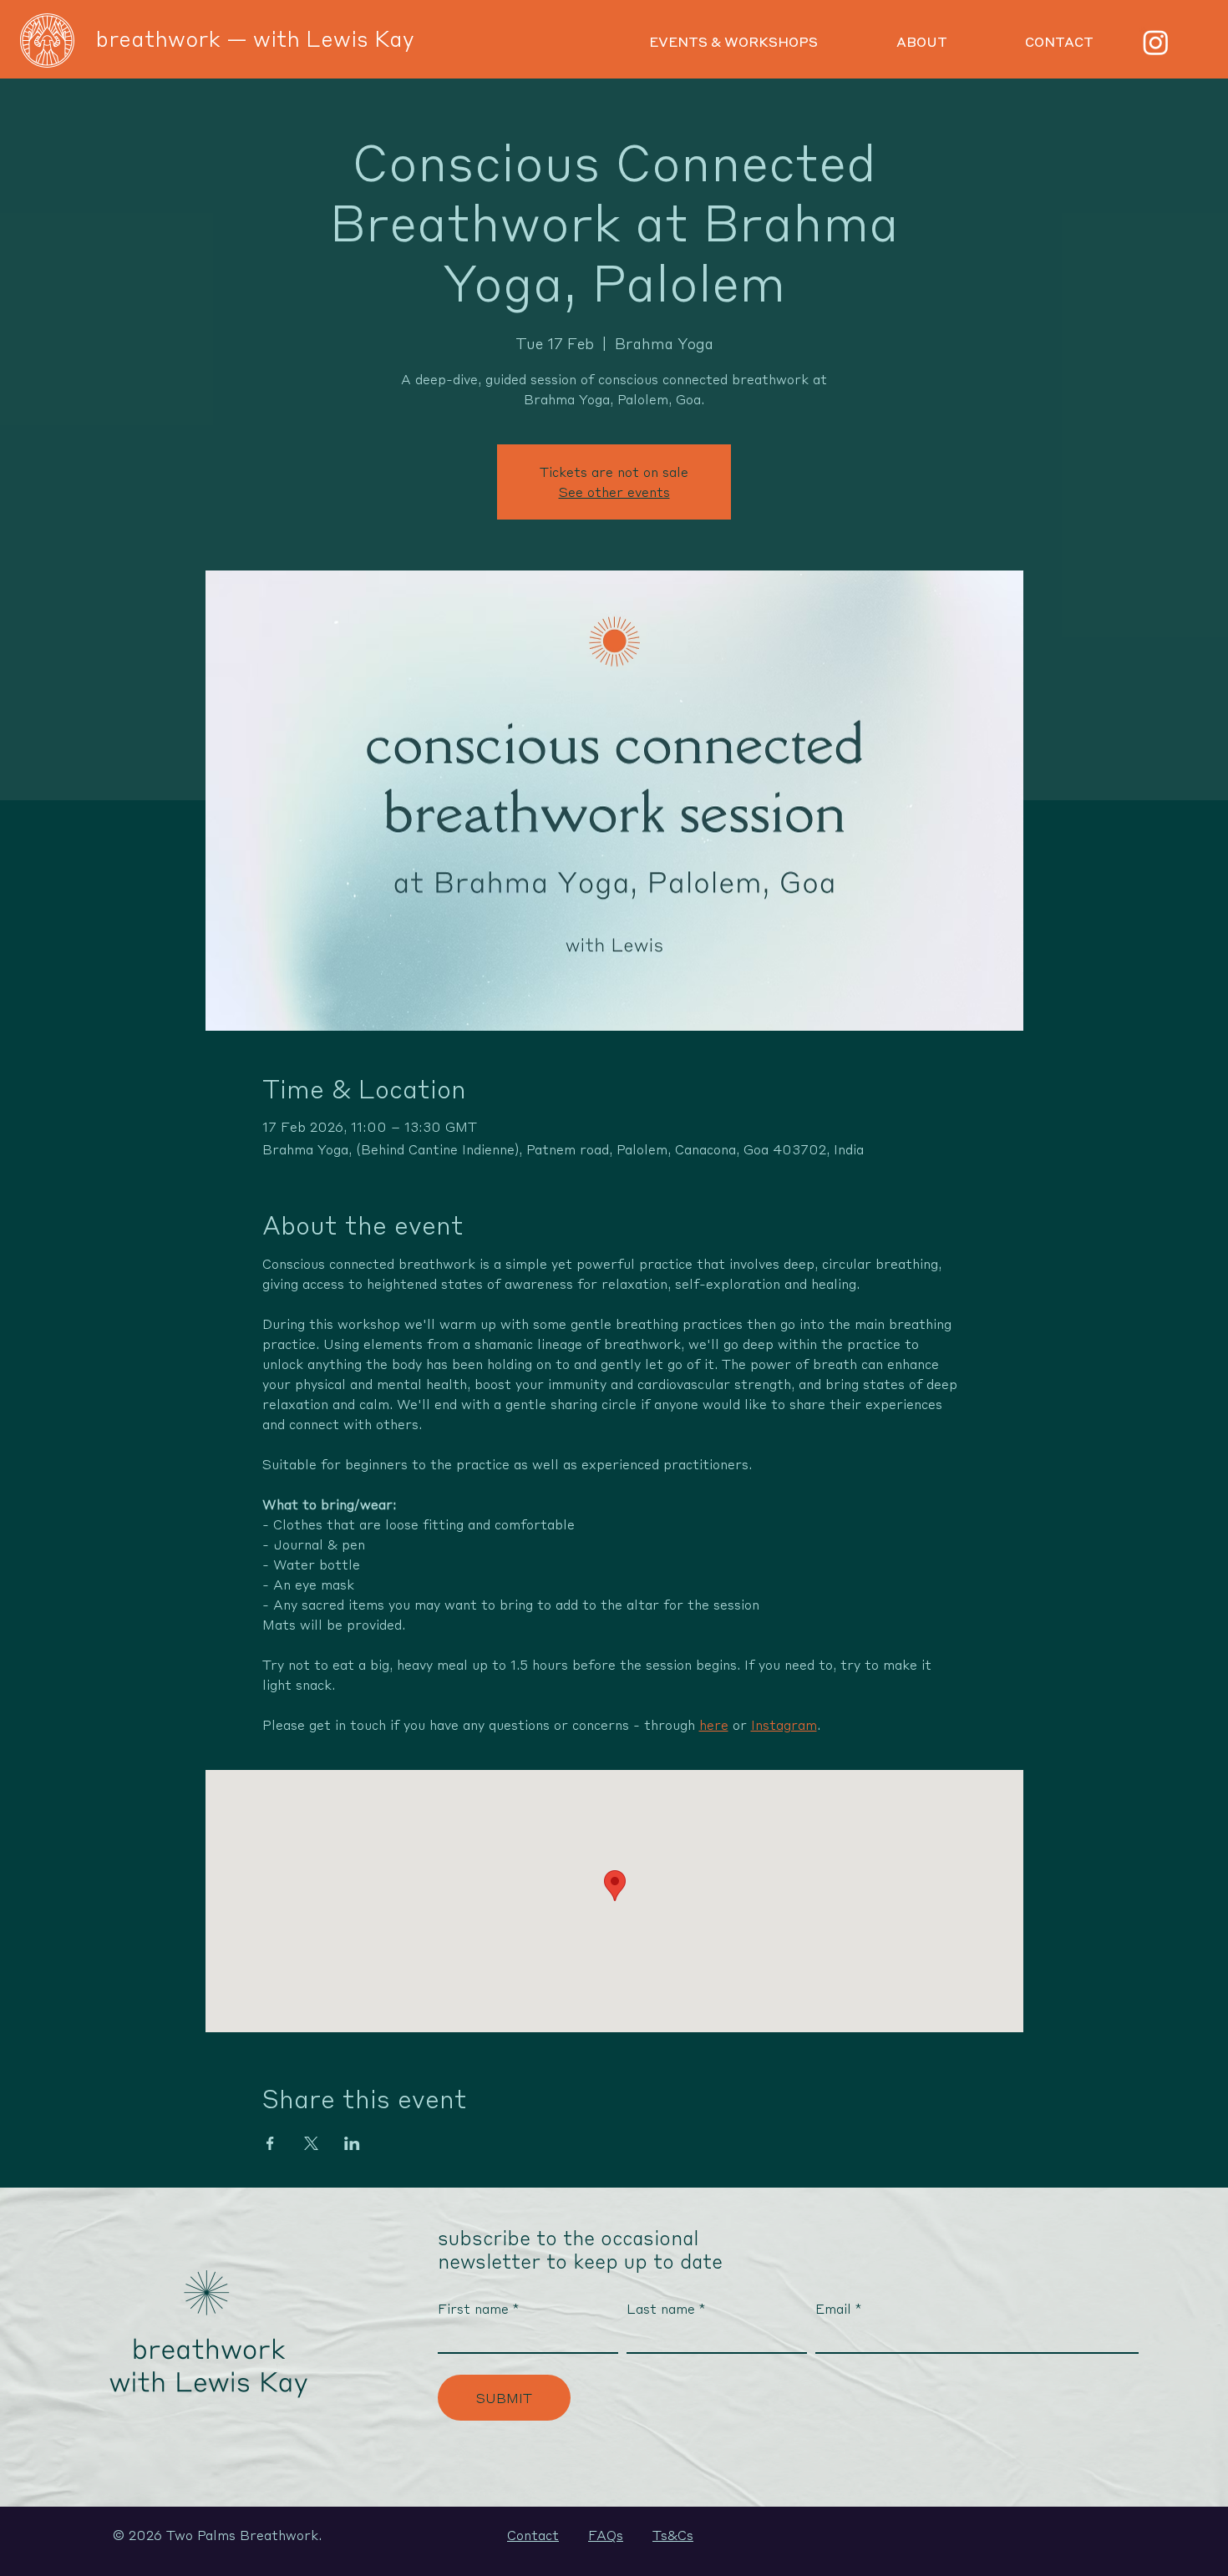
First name (473, 2309)
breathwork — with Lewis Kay (255, 38)
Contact (533, 2535)
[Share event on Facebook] (270, 2143)
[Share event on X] (311, 2143)
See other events (614, 492)
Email (833, 2309)
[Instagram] (1156, 42)
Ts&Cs (673, 2535)
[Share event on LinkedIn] (352, 2143)
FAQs (606, 2535)
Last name (661, 2309)
